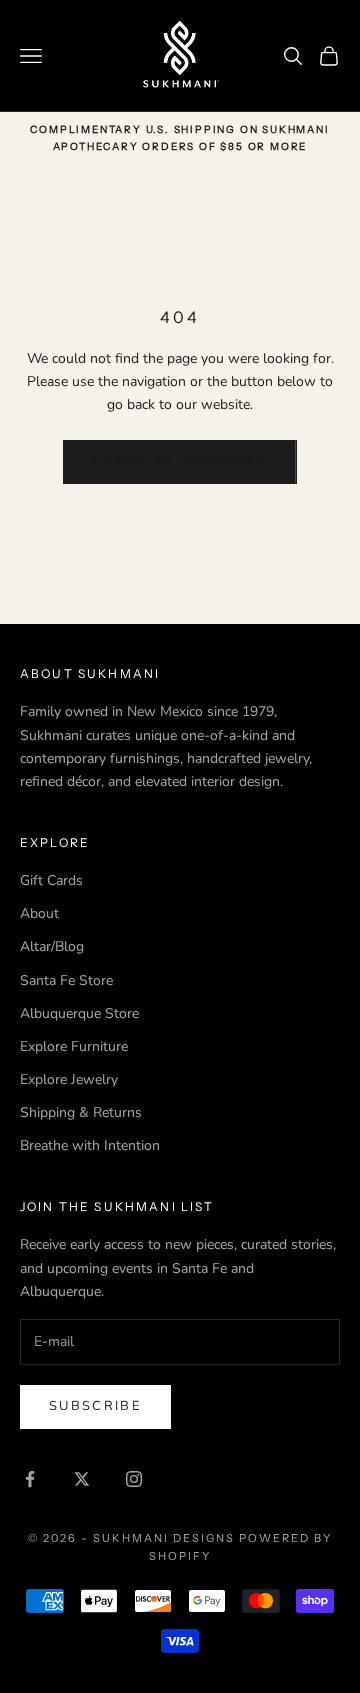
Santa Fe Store (66, 980)
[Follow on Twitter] (82, 1479)
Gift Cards (51, 880)
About (39, 913)
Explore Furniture (74, 1046)
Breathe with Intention (90, 1145)
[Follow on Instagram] (134, 1479)
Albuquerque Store (79, 1013)
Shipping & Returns (81, 1112)
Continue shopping (180, 461)
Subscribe (95, 1406)
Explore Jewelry (69, 1079)
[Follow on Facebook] (30, 1479)
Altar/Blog (52, 946)
